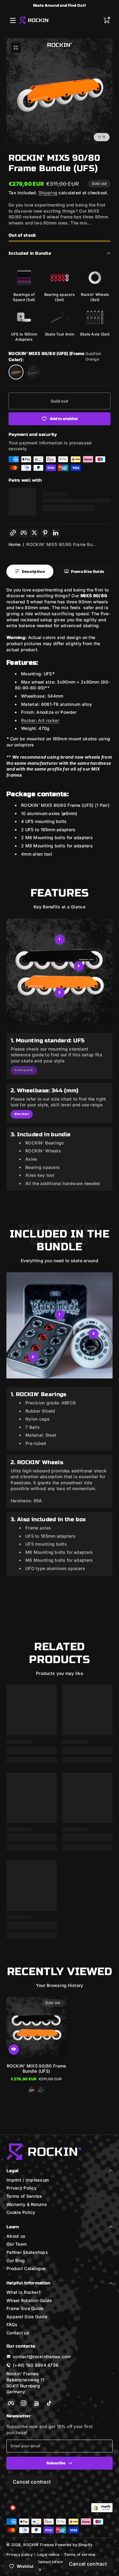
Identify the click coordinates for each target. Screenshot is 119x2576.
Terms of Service (24, 2196)
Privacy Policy (22, 2188)
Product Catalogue (26, 2268)
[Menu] (13, 20)
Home (14, 544)
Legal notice (48, 2554)
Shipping (48, 193)
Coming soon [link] (24, 1070)
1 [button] (59, 939)
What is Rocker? (23, 2292)
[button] (106, 20)
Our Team (16, 2244)
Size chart (22, 1114)
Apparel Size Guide (27, 2317)
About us (16, 2236)
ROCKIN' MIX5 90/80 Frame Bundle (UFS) (36, 2068)
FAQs (12, 2325)
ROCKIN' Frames (39, 2545)
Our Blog (16, 2260)
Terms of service (80, 2554)
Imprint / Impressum (28, 2180)
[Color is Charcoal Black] (41, 2090)
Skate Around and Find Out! (60, 5)
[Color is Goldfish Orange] (32, 2090)
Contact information (55, 2562)
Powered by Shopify (74, 2545)
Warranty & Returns (27, 2204)
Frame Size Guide (25, 2308)
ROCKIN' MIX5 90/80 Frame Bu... (61, 544)
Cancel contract (32, 2482)
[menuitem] (60, 2180)
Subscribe (56, 2463)
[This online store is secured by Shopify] (102, 2508)
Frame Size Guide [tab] (88, 571)
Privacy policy (20, 2554)
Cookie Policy (21, 2212)
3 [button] (59, 992)
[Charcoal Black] (33, 372)
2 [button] (79, 966)
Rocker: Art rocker (40, 720)
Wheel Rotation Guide (29, 2300)
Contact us (18, 2333)
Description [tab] (33, 571)
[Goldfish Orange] (16, 372)
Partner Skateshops (27, 2252)
